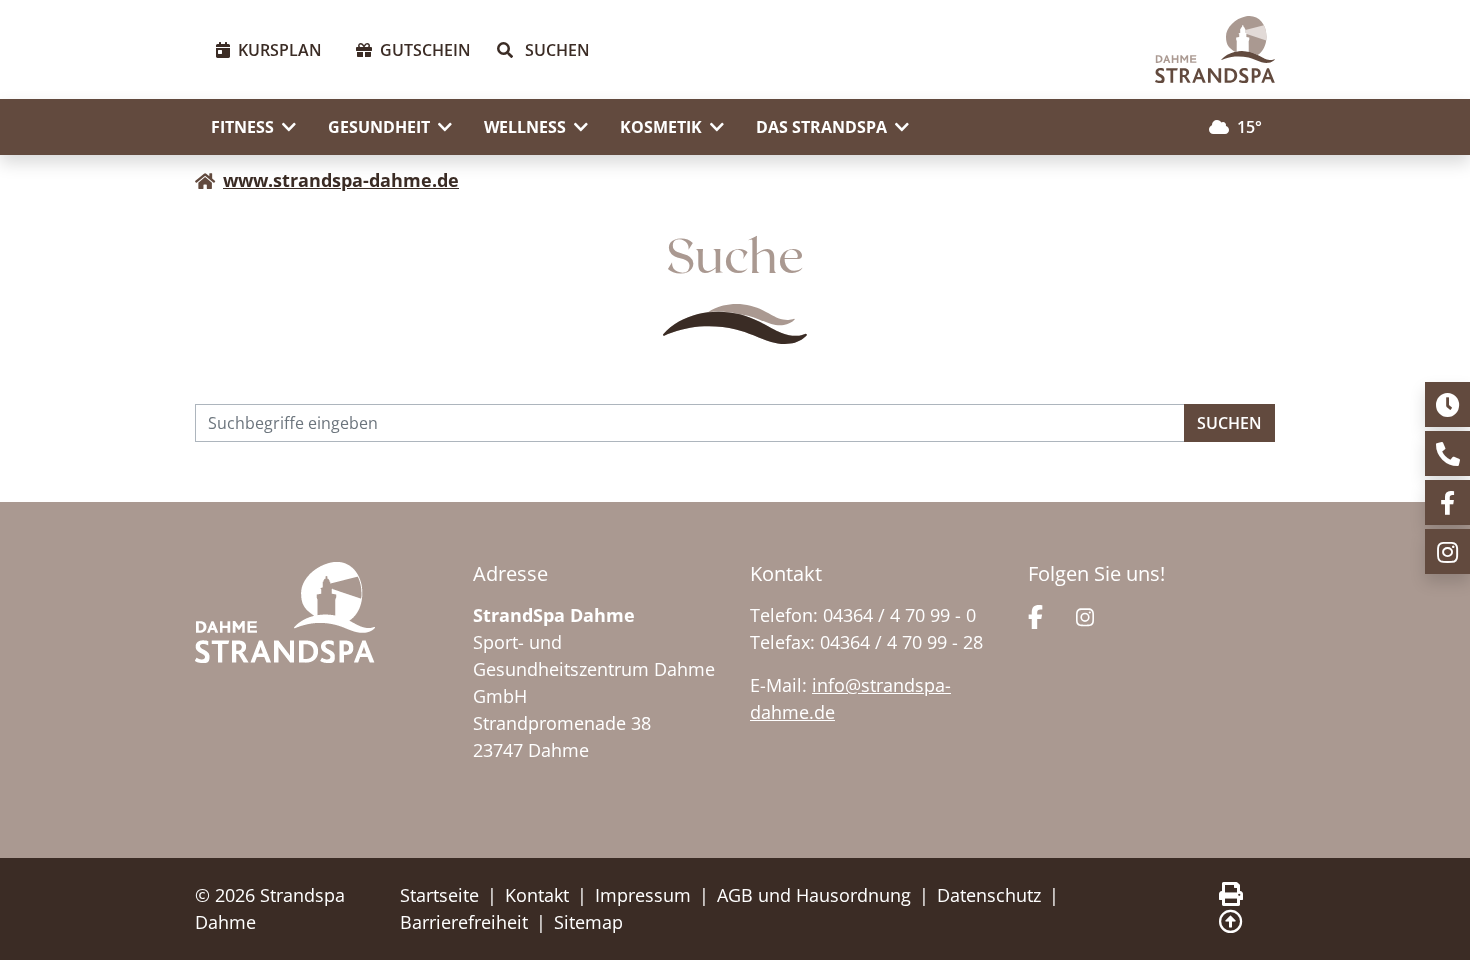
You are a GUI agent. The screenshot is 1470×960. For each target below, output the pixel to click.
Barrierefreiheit (464, 922)
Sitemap (588, 922)
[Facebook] (1035, 615)
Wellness (525, 127)
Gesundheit (379, 127)
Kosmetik (661, 127)
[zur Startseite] (1215, 49)
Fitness (242, 127)
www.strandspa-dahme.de (341, 180)
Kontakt (537, 895)
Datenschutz (989, 895)
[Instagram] (1085, 615)
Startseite (439, 895)
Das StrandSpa (821, 127)
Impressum (643, 895)
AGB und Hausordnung (814, 895)
